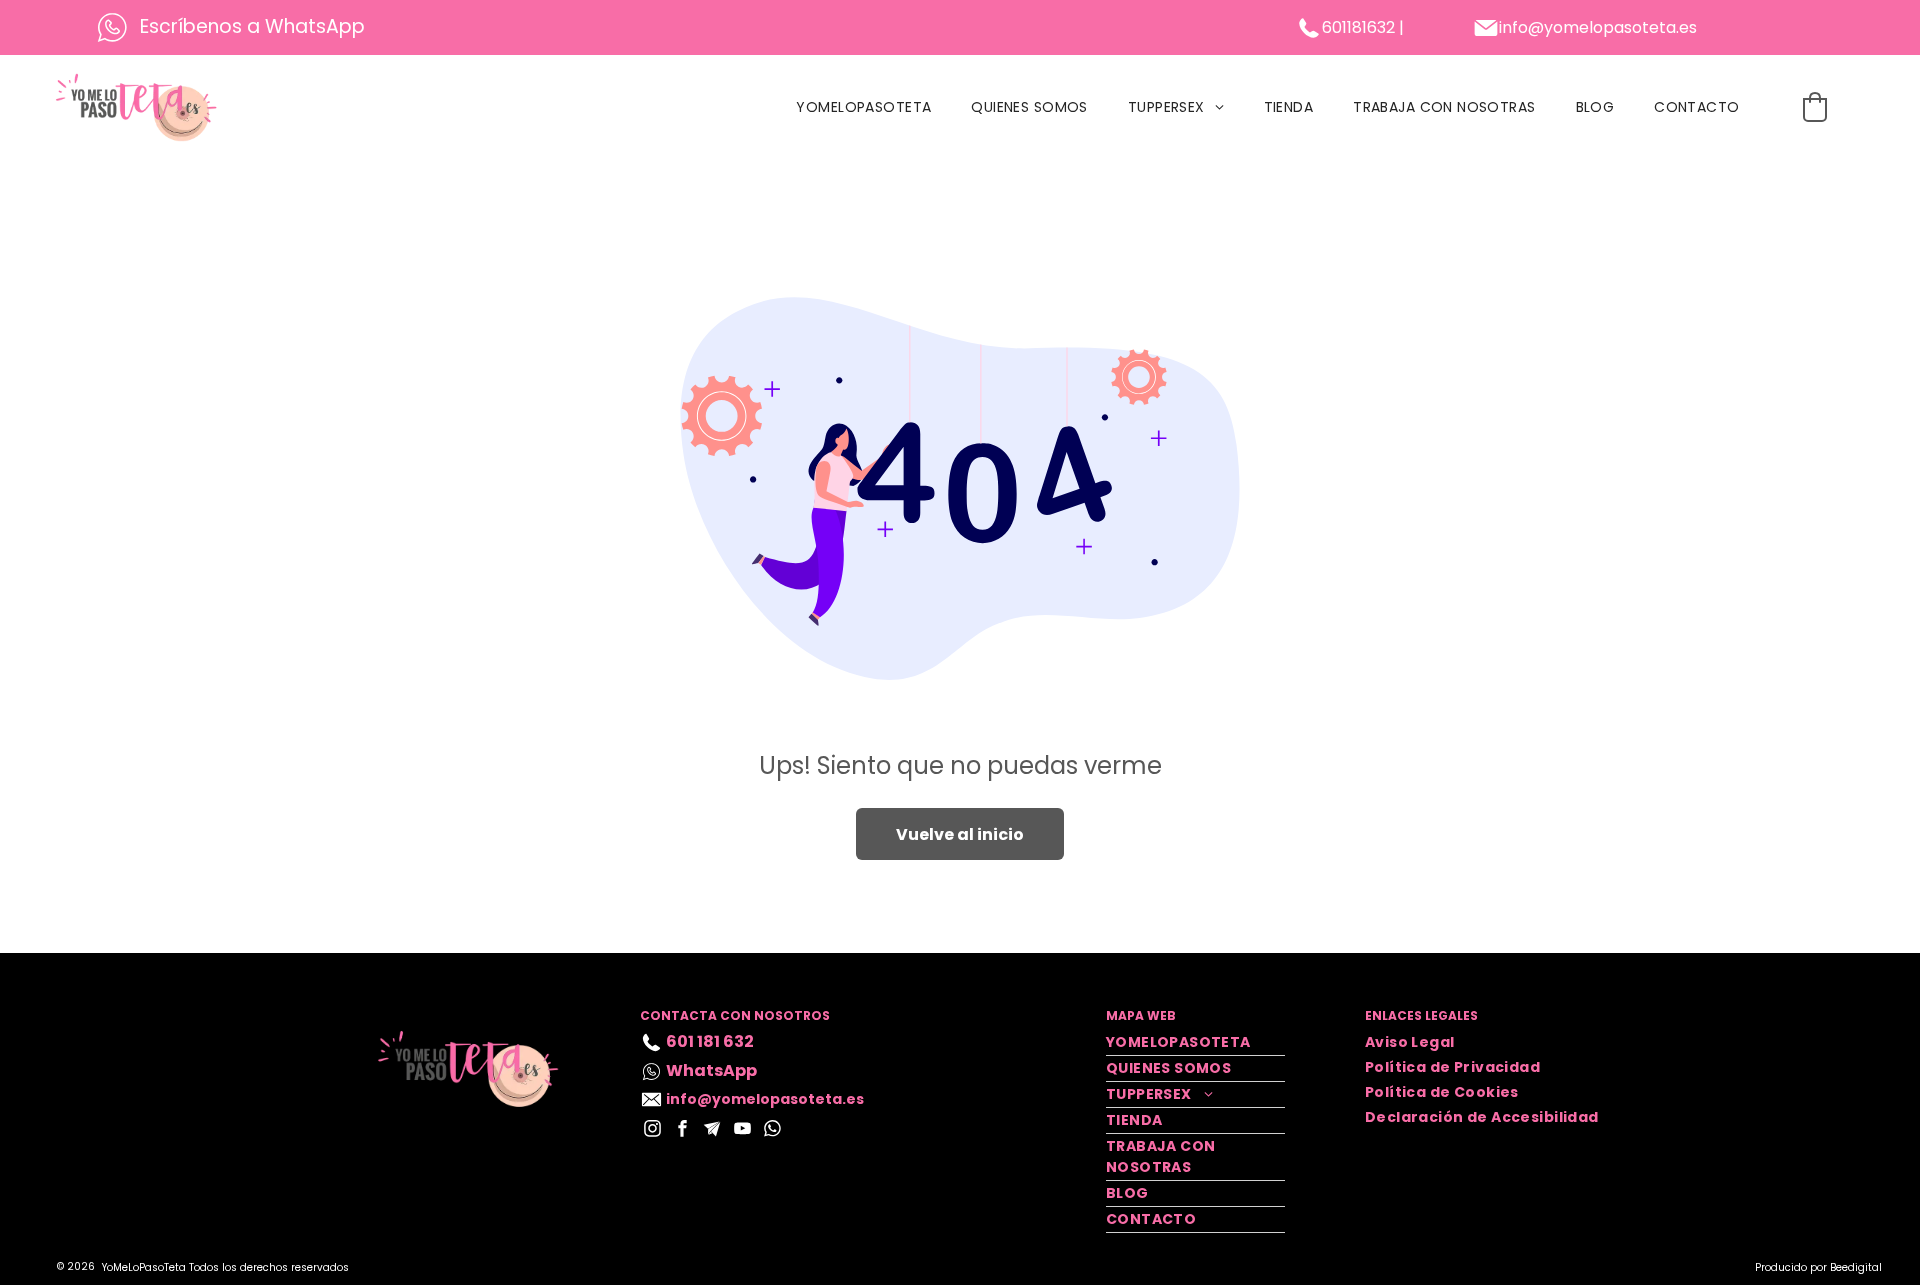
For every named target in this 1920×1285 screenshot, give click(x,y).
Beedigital (1856, 1267)
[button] (1815, 107)
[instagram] (652, 1131)
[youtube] (742, 1131)
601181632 (1358, 27)
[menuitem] (863, 107)
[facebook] (682, 1131)
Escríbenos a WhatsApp (252, 26)
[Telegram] (712, 1131)
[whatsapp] (772, 1131)
